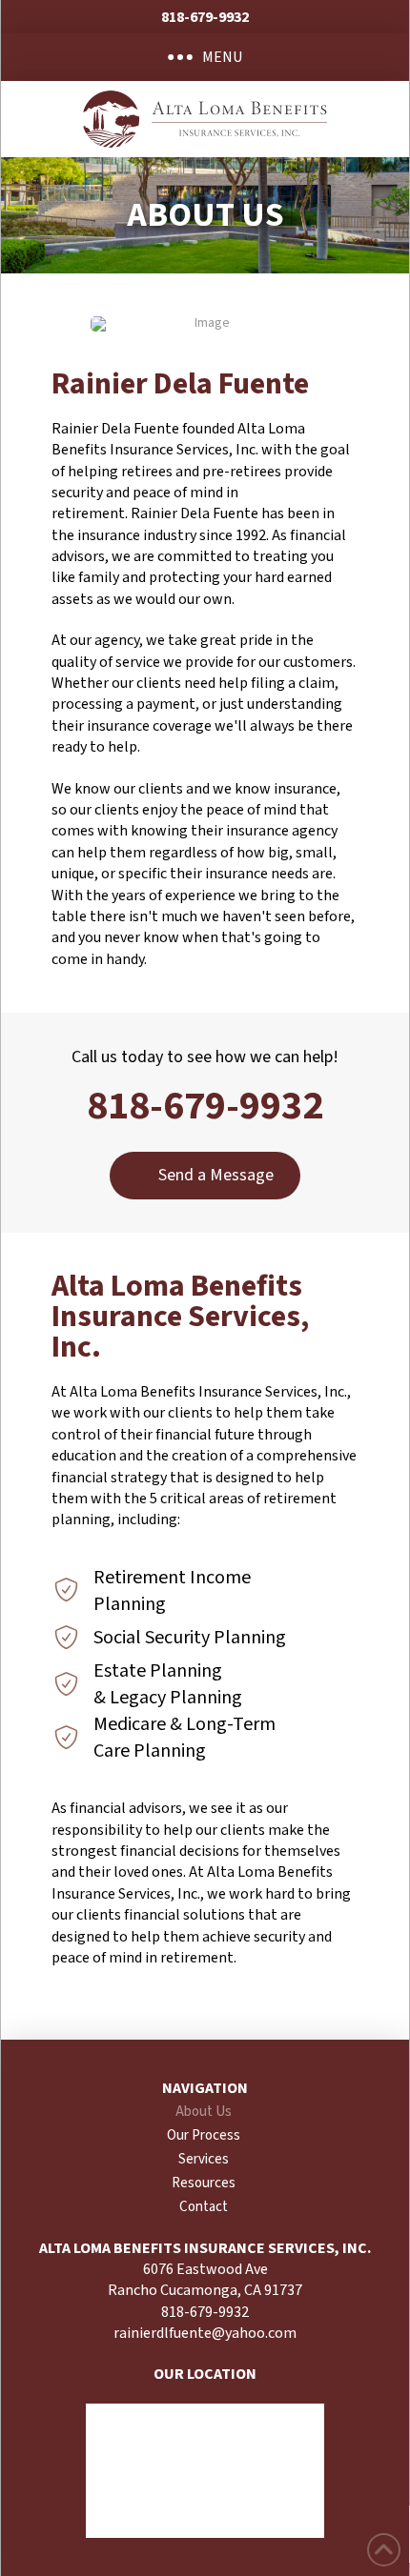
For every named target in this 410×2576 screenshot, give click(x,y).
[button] (205, 57)
